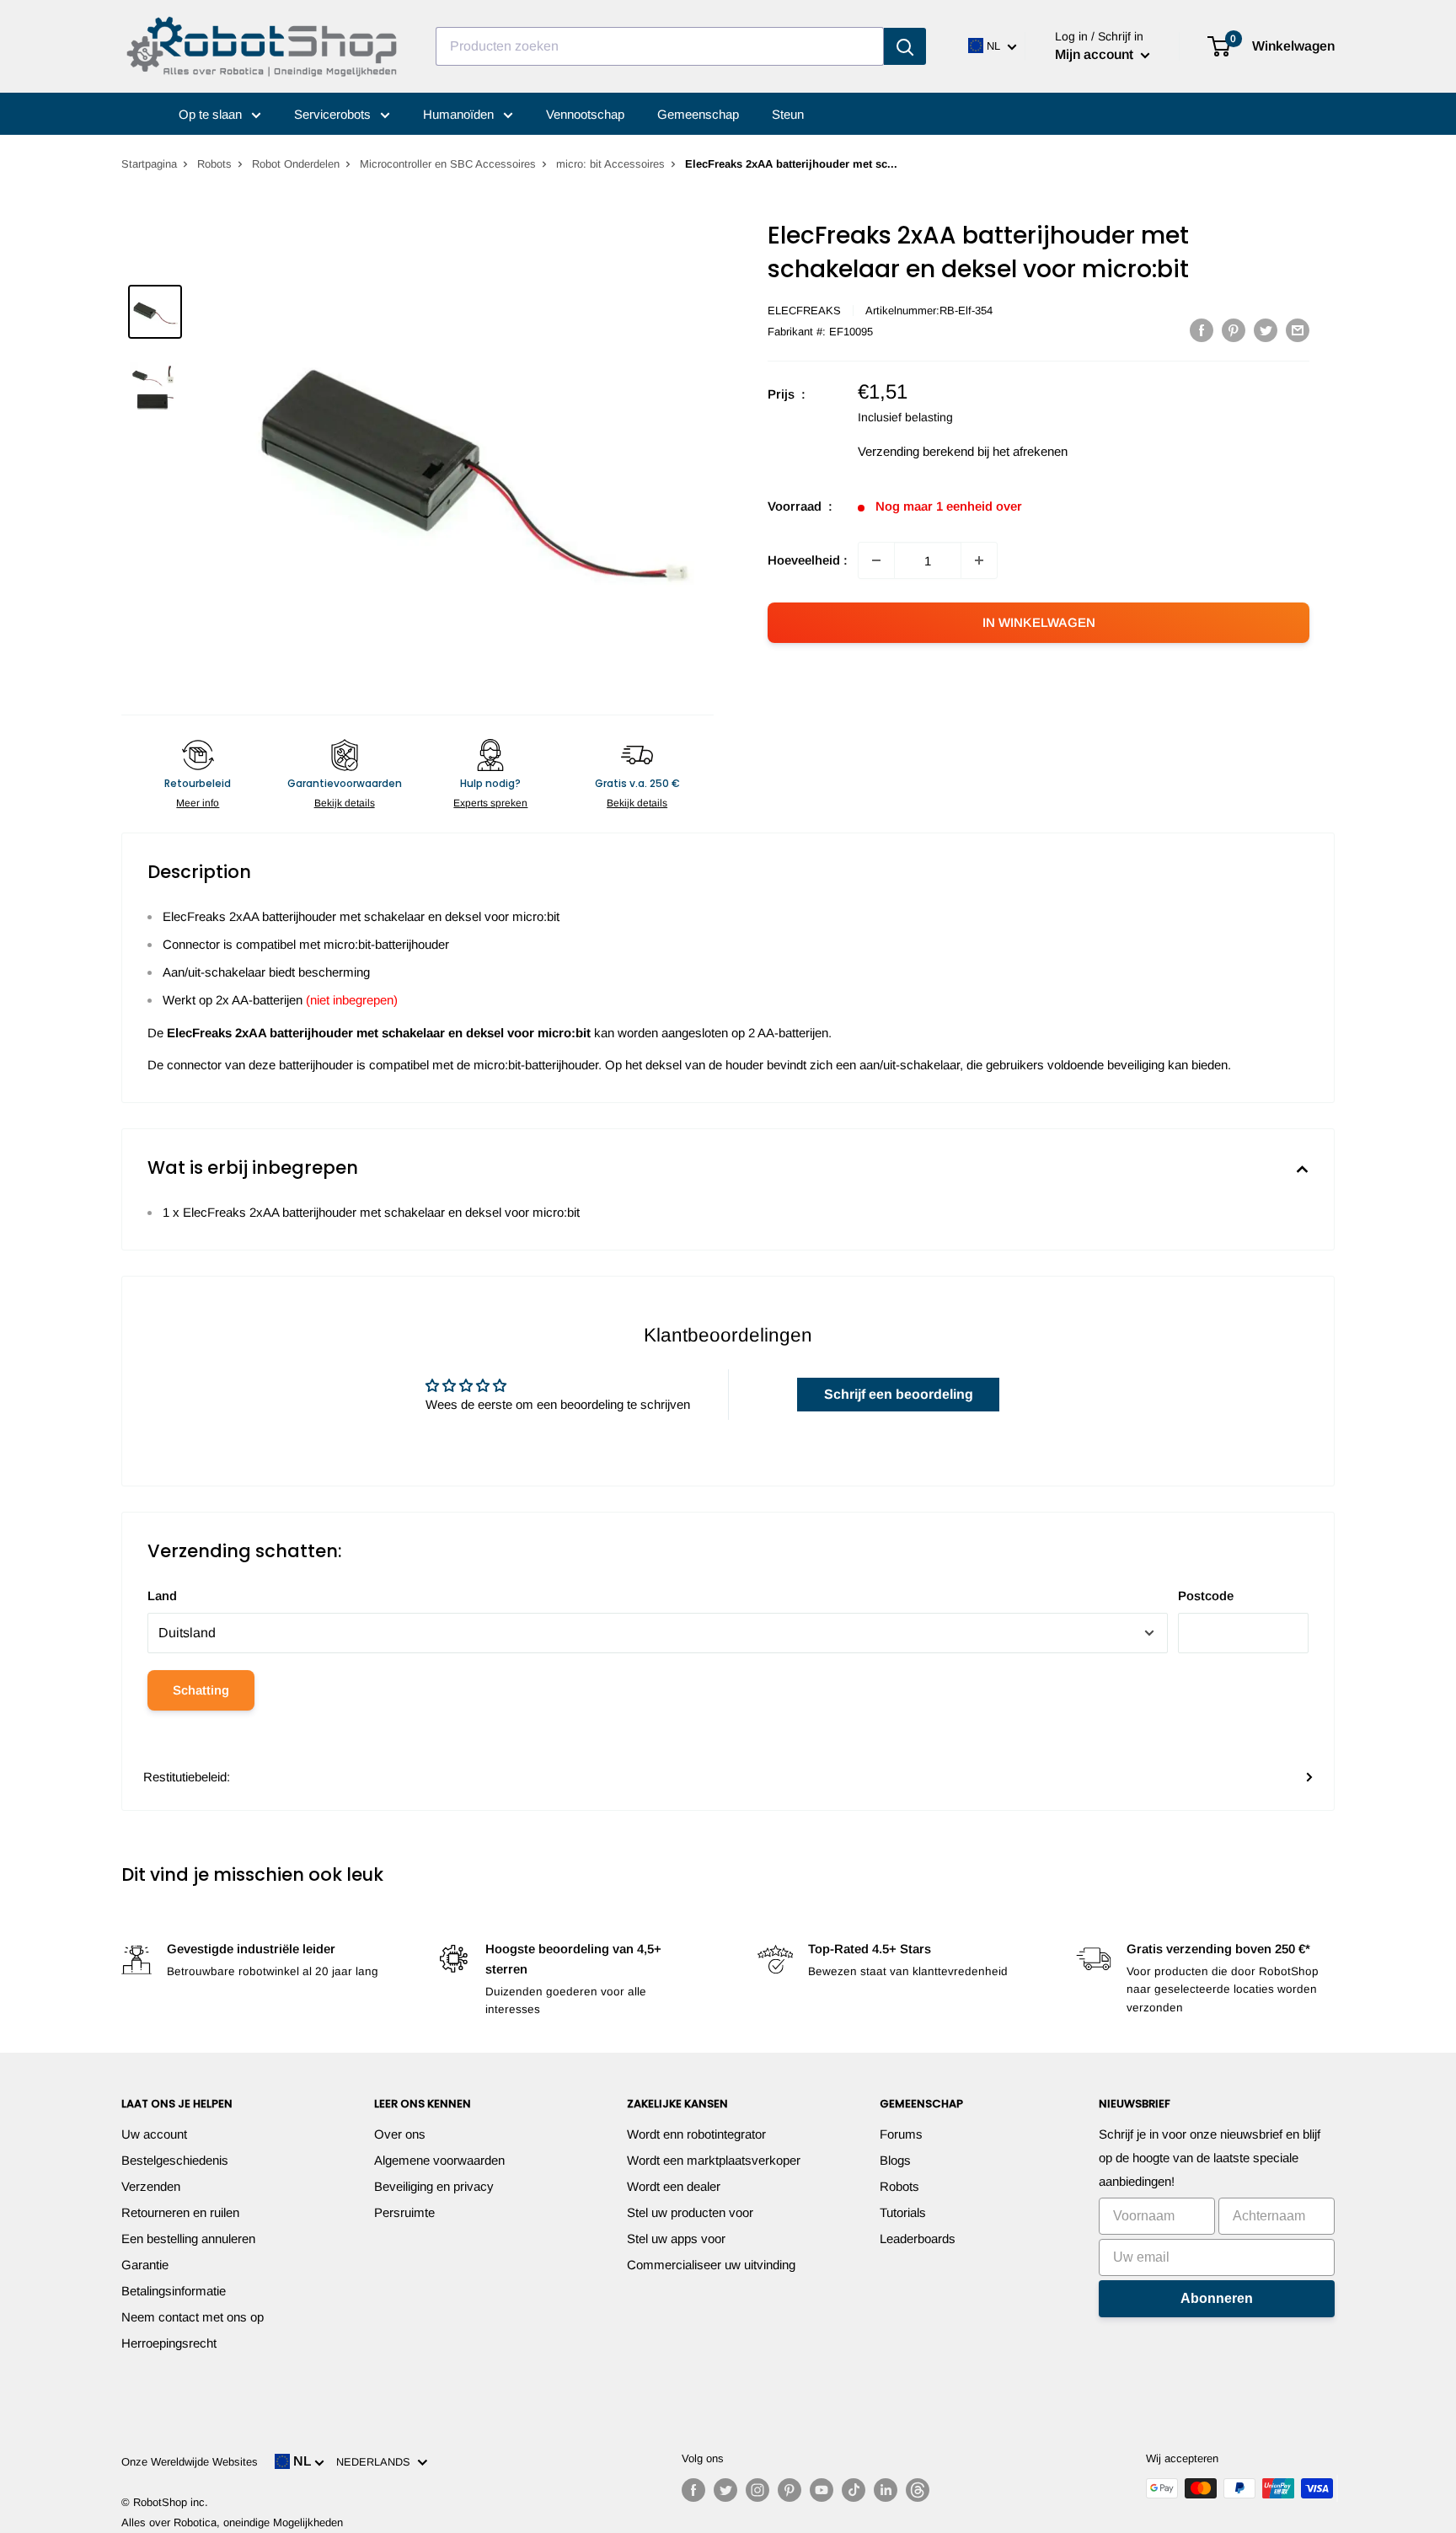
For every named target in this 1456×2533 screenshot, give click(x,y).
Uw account (154, 2134)
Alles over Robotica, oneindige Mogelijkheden (232, 2522)
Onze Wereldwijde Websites (190, 2462)
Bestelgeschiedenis (175, 2160)
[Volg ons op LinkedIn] (886, 2490)
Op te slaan (212, 114)
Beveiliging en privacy (434, 2186)
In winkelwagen (1039, 622)
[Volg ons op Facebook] (693, 2490)
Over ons (400, 2134)
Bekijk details (345, 803)
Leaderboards (918, 2238)
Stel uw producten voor (690, 2212)
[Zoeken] (905, 46)
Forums (901, 2134)
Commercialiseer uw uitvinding (711, 2265)
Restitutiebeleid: (187, 1777)
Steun (788, 114)
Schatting (201, 1690)
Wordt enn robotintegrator (696, 2134)
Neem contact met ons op (193, 2317)
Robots (214, 164)
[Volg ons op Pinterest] (790, 2490)
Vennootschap (585, 114)
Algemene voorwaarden (439, 2160)
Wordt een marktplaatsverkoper (714, 2160)
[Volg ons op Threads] (918, 2490)
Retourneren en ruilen (180, 2212)
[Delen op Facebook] (1202, 330)
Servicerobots (334, 114)
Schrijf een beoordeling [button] (899, 1394)
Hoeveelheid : (808, 560)
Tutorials (903, 2212)
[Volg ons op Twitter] (725, 2490)
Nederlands (377, 2462)
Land (162, 1596)
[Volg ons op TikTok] (854, 2490)
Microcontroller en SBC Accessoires (448, 164)
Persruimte (404, 2212)
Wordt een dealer (674, 2186)
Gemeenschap (698, 114)
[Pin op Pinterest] (1234, 330)
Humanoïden (460, 114)
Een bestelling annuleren (188, 2238)
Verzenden (151, 2186)
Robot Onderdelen (296, 164)
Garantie (145, 2265)
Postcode (1206, 1596)
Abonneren (1217, 2298)
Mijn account (1096, 54)
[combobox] (660, 46)
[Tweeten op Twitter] (1266, 330)
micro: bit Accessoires (610, 164)
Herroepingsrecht (169, 2343)
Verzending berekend (916, 451)
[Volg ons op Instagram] (757, 2490)
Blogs (895, 2160)
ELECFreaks (804, 311)
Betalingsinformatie (174, 2291)
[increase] (979, 560)
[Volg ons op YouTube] (822, 2490)
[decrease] (876, 560)
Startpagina (149, 164)
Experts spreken (490, 803)
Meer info (198, 803)
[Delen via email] (1298, 330)
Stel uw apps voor (676, 2238)
